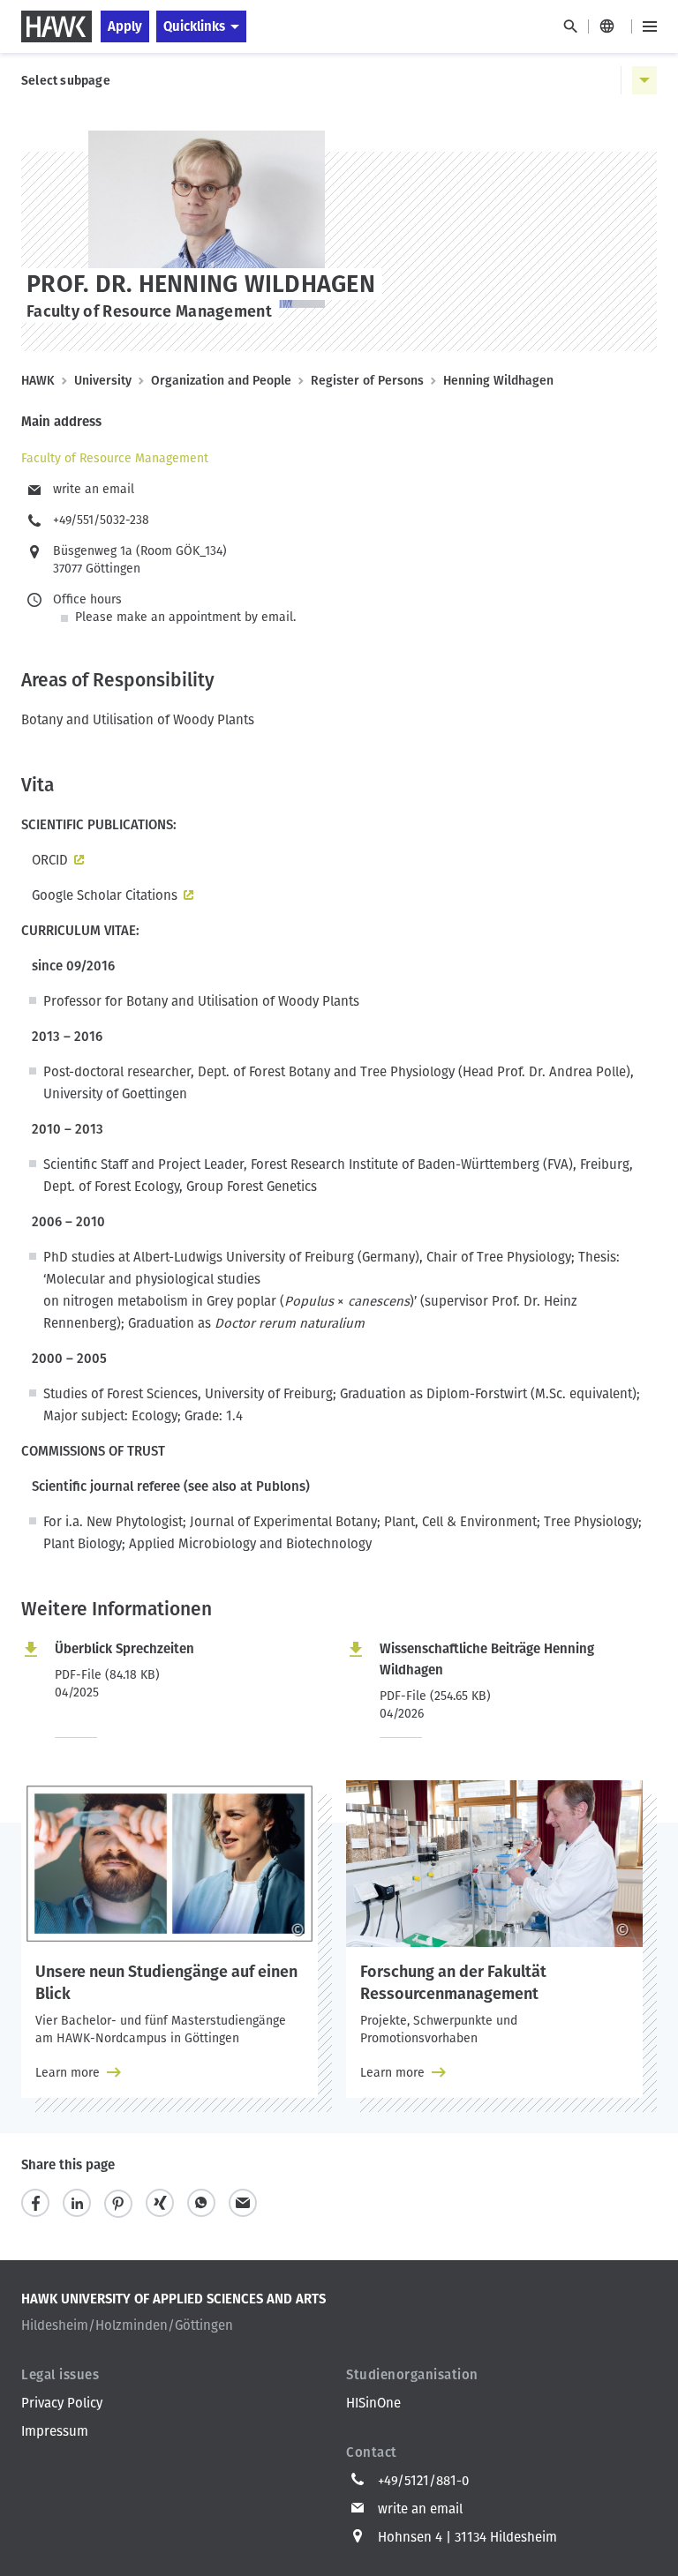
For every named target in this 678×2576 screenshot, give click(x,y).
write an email (94, 489)
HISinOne (373, 2403)
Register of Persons (367, 381)
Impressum (55, 2431)
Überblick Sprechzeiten (124, 1649)
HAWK (38, 381)
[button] (35, 2203)
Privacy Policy (62, 2403)
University (103, 381)
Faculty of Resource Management (115, 458)
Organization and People (221, 381)
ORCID (45, 860)
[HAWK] (56, 26)
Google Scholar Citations (105, 895)
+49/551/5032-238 (101, 520)
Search (570, 26)
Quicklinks (194, 26)
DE (610, 26)
